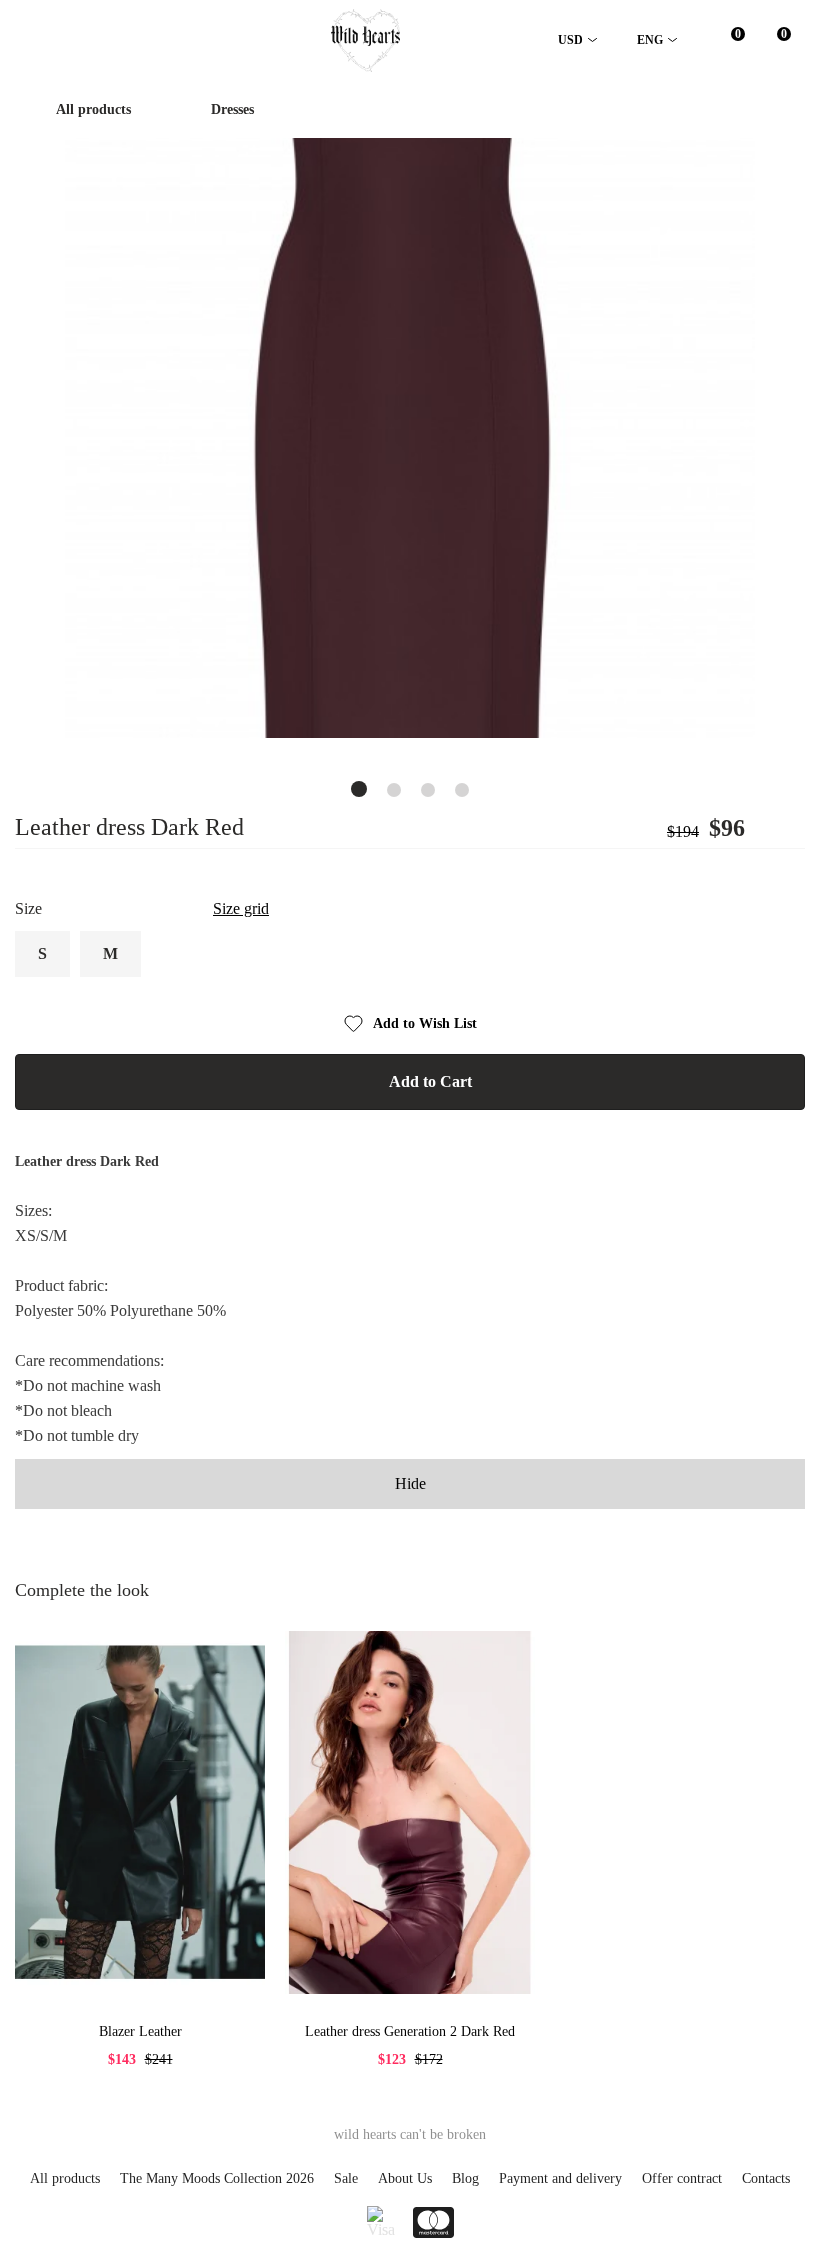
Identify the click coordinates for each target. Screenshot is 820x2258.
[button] (359, 789)
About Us (405, 2178)
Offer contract (682, 2178)
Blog (465, 2178)
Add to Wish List (425, 1023)
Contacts (766, 2178)
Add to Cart (430, 1081)
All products (93, 110)
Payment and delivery (560, 2178)
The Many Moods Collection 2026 (217, 2178)
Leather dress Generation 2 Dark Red (410, 2031)
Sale (346, 2178)
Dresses (232, 110)
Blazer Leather (140, 2031)
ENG (650, 40)
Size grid (241, 908)
